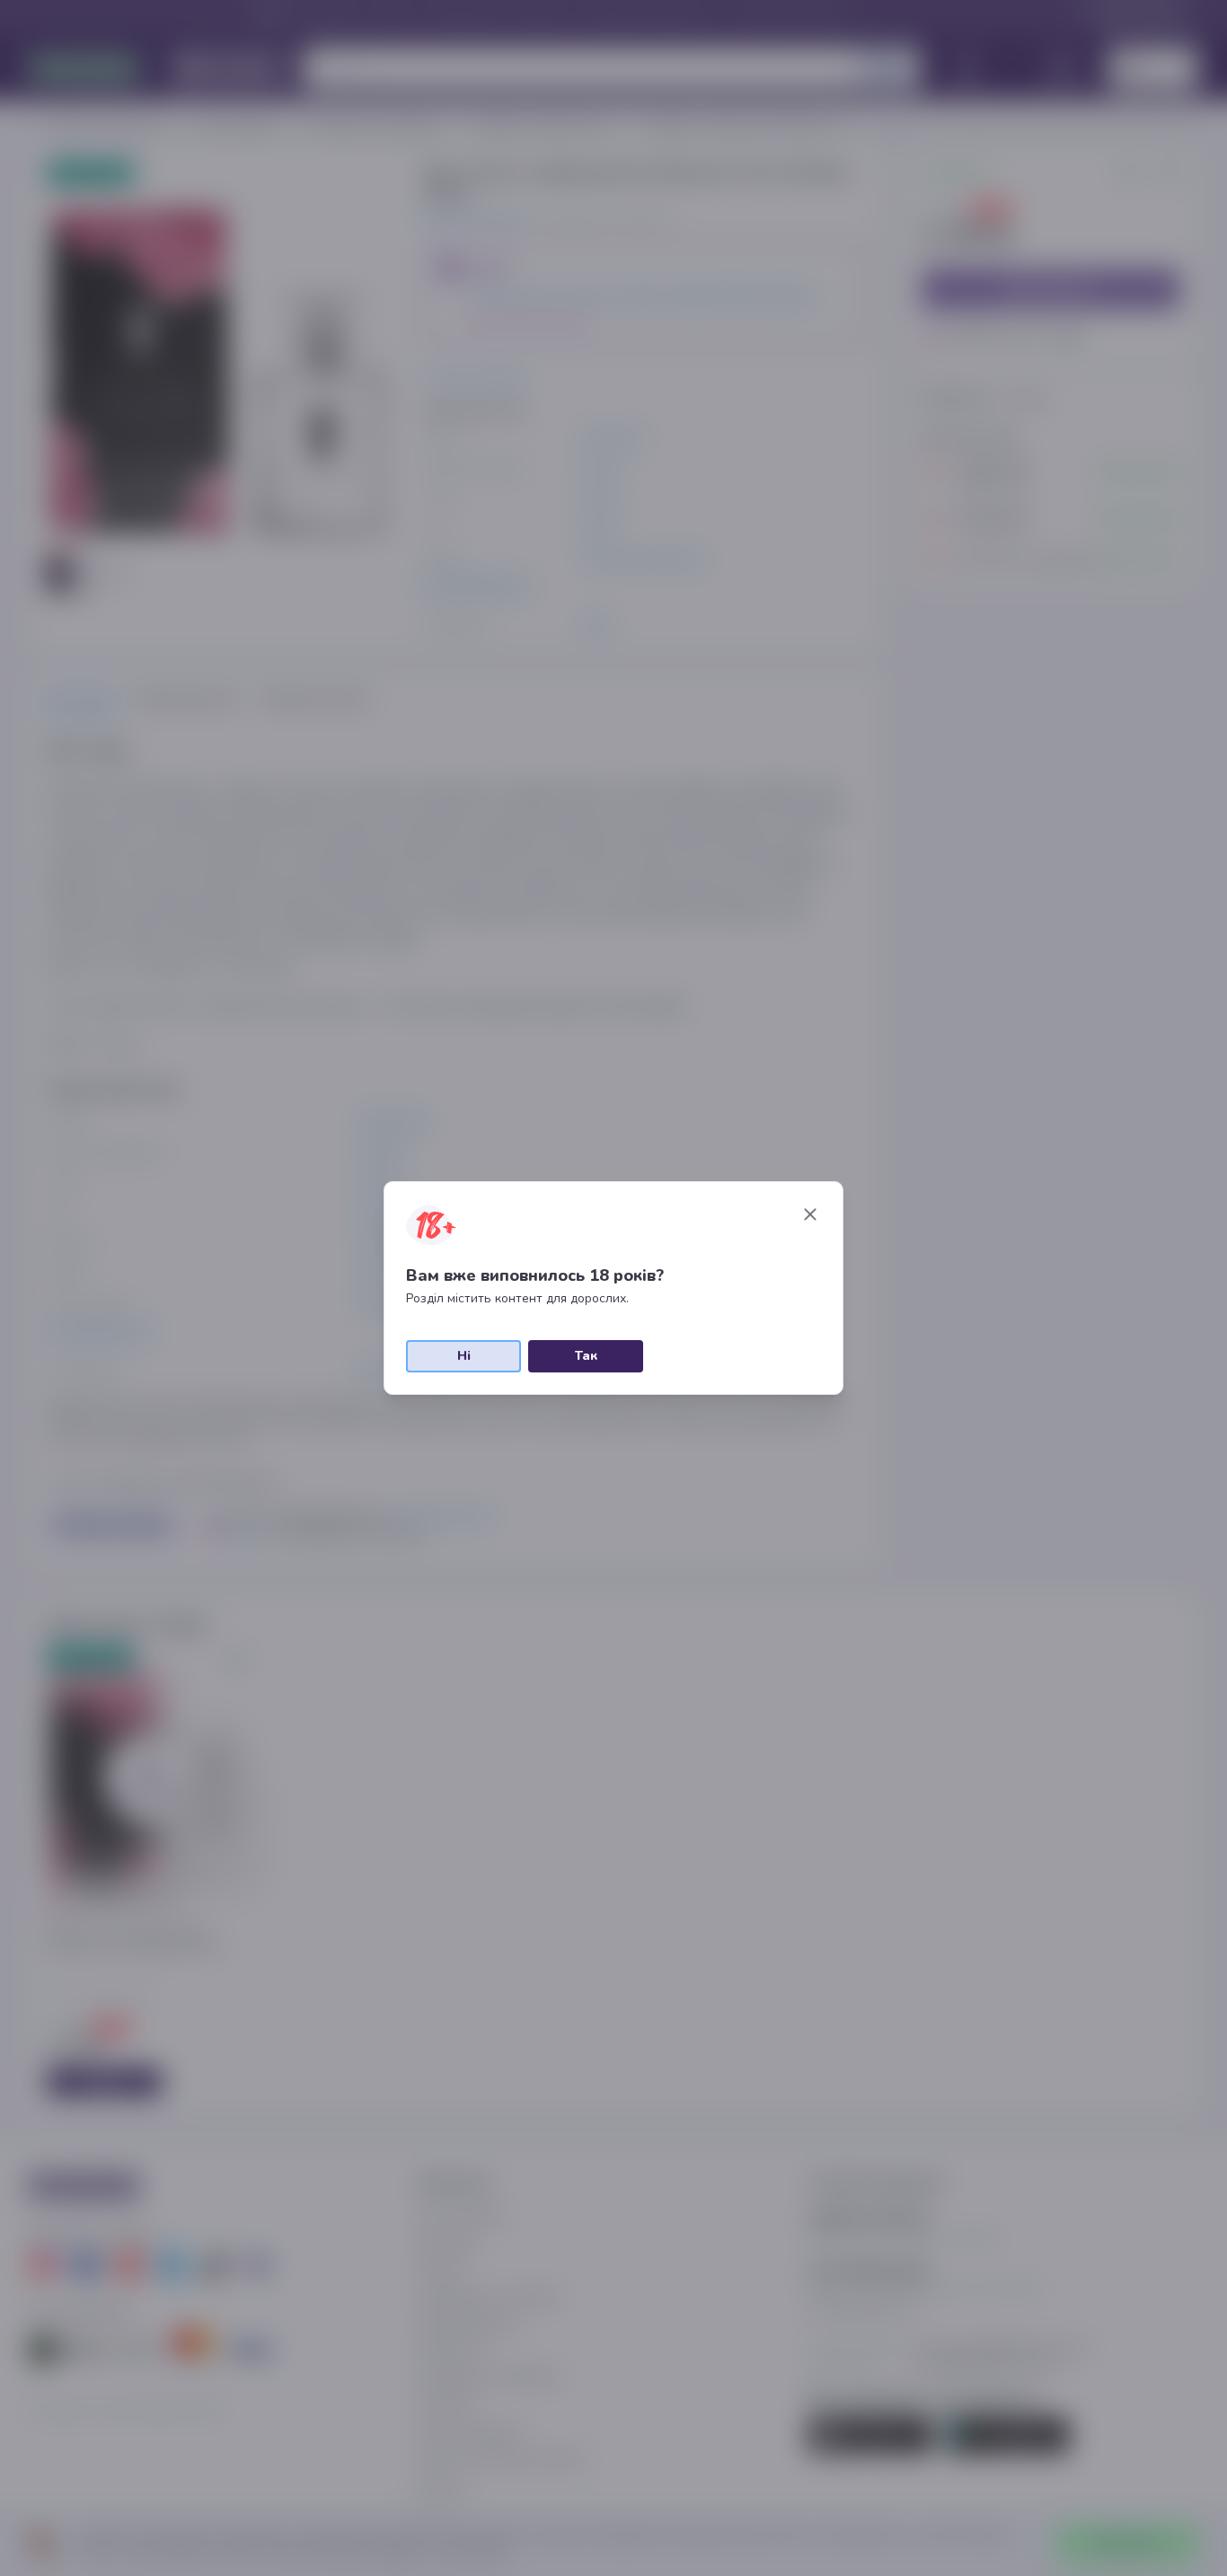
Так (586, 1356)
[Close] (810, 1214)
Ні (464, 1356)
